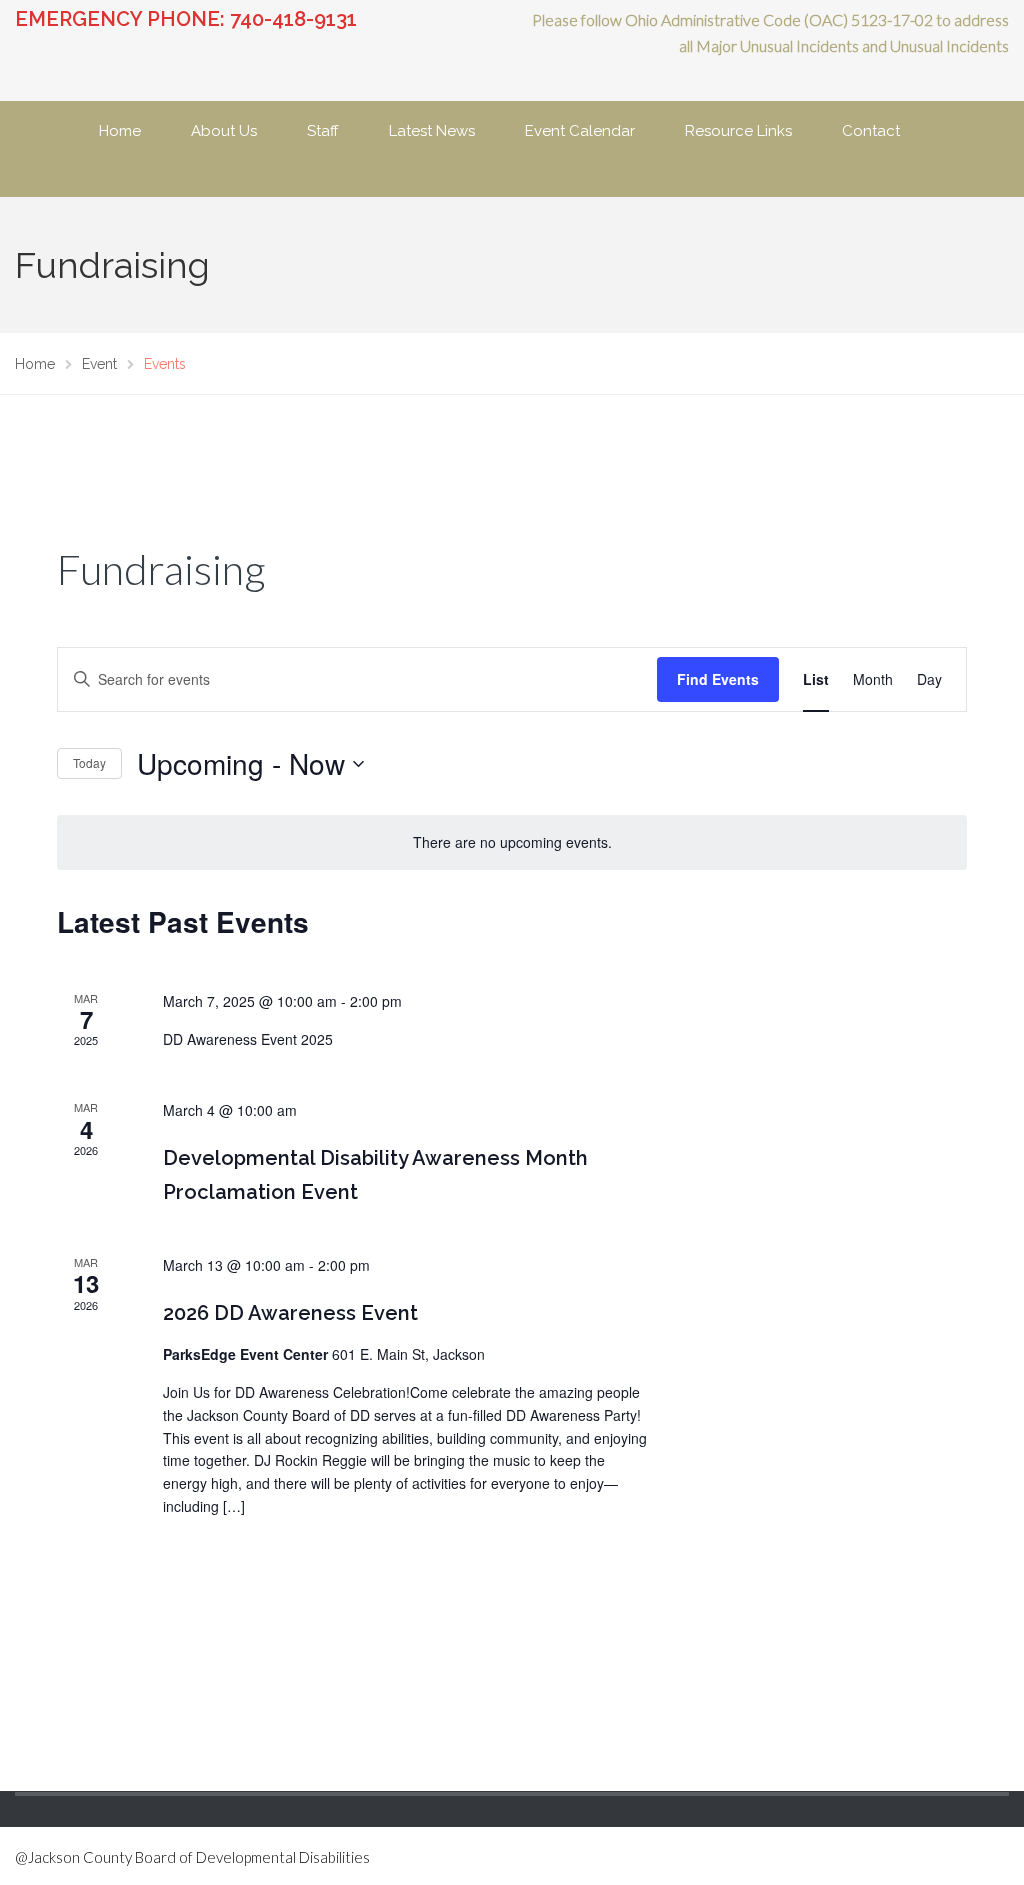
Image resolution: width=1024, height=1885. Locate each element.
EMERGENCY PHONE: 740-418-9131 (186, 19)
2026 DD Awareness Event (290, 1313)
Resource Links (738, 131)
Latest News (432, 131)
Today (89, 762)
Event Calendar (580, 131)
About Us (224, 131)
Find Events (718, 679)
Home (120, 131)
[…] (234, 1506)
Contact (871, 131)
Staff (323, 131)
